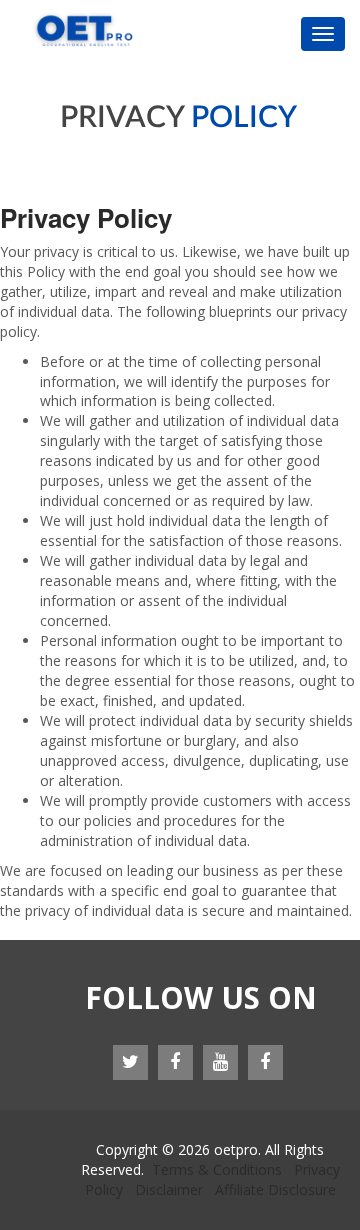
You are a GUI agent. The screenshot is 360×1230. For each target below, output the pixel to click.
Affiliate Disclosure (275, 1189)
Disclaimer (169, 1189)
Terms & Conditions (217, 1169)
